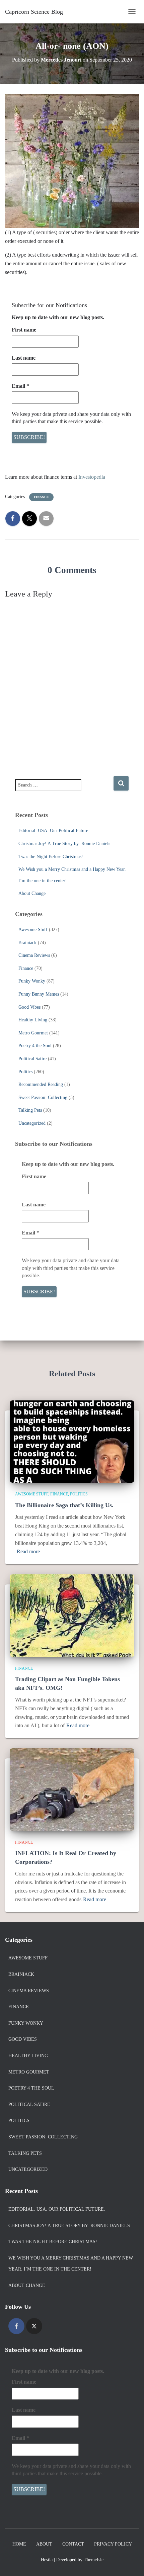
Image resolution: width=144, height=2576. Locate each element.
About (44, 2544)
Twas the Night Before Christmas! (51, 857)
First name (24, 330)
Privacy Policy (113, 2544)
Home (19, 2544)
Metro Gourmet (33, 1033)
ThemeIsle (94, 2560)
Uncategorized (32, 1123)
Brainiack (27, 943)
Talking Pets (30, 1110)
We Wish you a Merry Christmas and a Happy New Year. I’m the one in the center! (71, 2264)
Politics (25, 1072)
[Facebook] (16, 2326)
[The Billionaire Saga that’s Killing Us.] (72, 1441)
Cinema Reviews (34, 955)
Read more (28, 1551)
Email (20, 386)
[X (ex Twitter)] (34, 2326)
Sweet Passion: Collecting (43, 1097)
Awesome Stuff (33, 930)
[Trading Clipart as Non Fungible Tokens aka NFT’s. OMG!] (72, 1615)
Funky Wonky (32, 981)
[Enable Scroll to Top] (131, 2563)
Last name (24, 358)
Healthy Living (33, 1020)
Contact (73, 2544)
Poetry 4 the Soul (35, 1046)
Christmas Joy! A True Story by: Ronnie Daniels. (65, 844)
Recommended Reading (41, 1084)
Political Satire (32, 1059)
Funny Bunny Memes (39, 994)
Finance (41, 497)
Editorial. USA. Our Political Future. (54, 831)
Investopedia (92, 477)
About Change (32, 893)
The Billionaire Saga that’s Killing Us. (64, 1505)
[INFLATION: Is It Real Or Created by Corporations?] (72, 1789)
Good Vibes (29, 1007)
